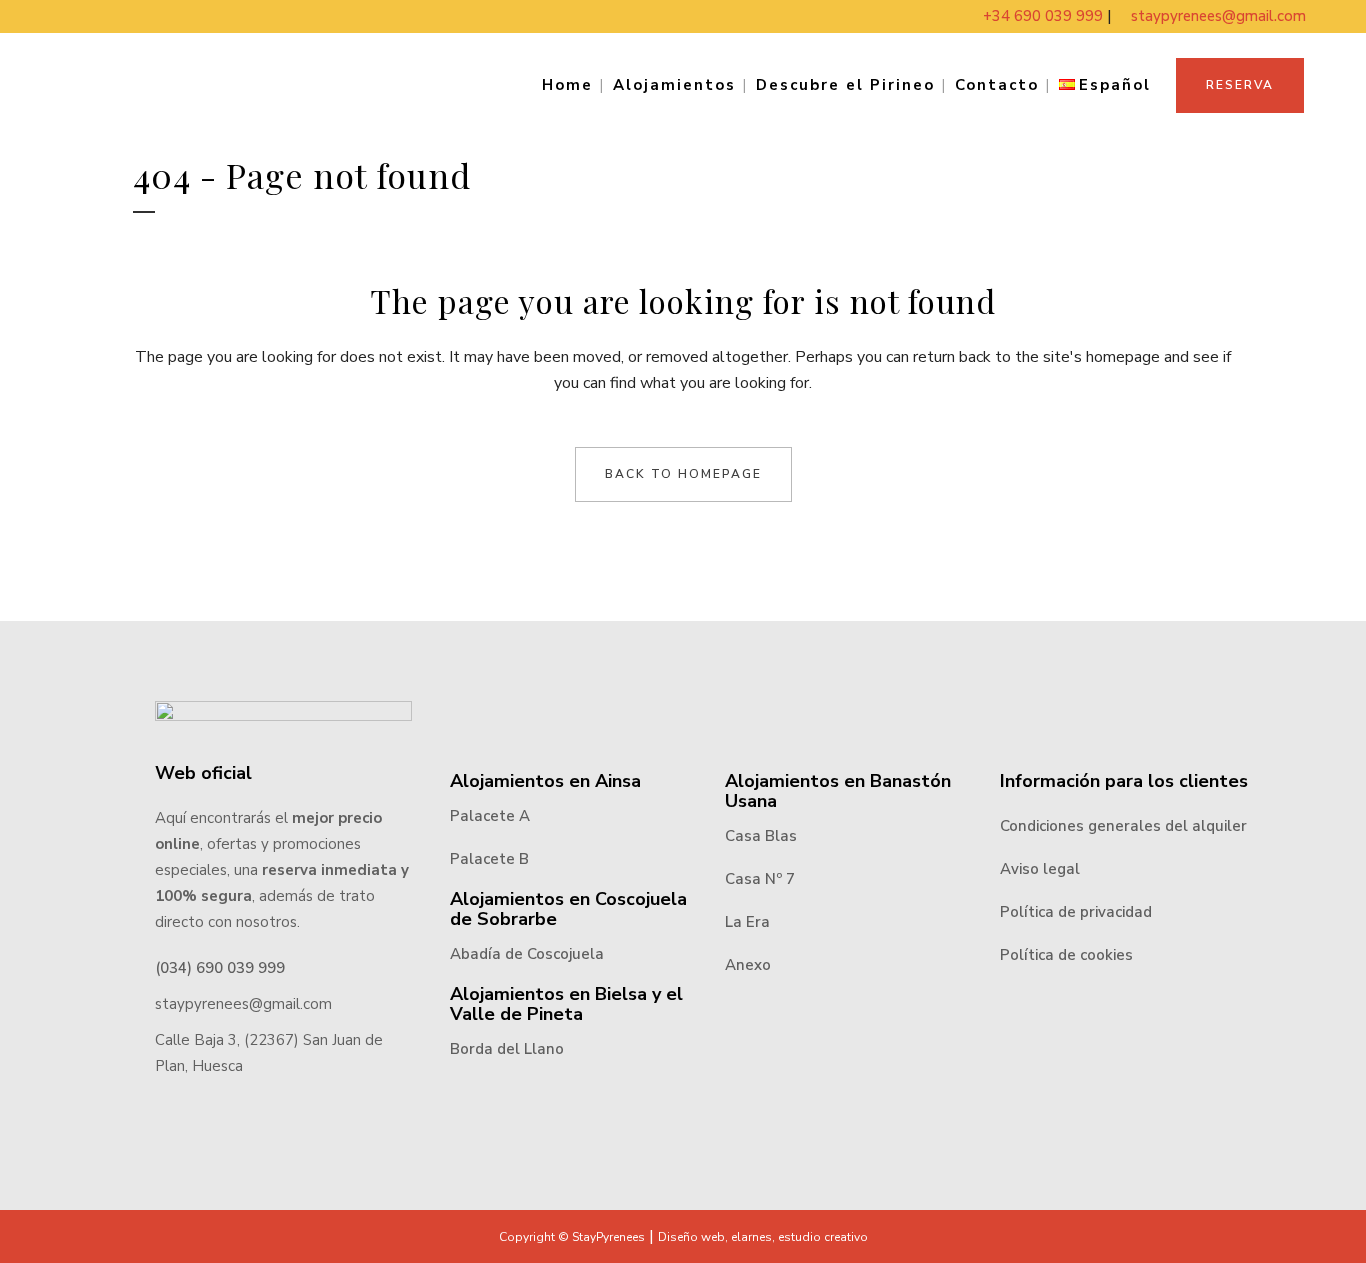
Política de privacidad (1076, 912)
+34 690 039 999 (1045, 16)
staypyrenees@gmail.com (1218, 16)
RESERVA (1240, 85)
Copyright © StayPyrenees (572, 1237)
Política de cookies (1066, 955)
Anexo (748, 965)
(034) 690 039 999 (220, 968)
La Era (747, 922)
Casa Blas (761, 836)
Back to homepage (683, 474)
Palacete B (489, 859)
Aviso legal (1040, 869)
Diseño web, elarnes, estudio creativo (763, 1237)
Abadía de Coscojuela (527, 954)
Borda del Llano (507, 1049)
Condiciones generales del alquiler (1123, 826)
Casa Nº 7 (760, 879)
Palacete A (490, 816)
